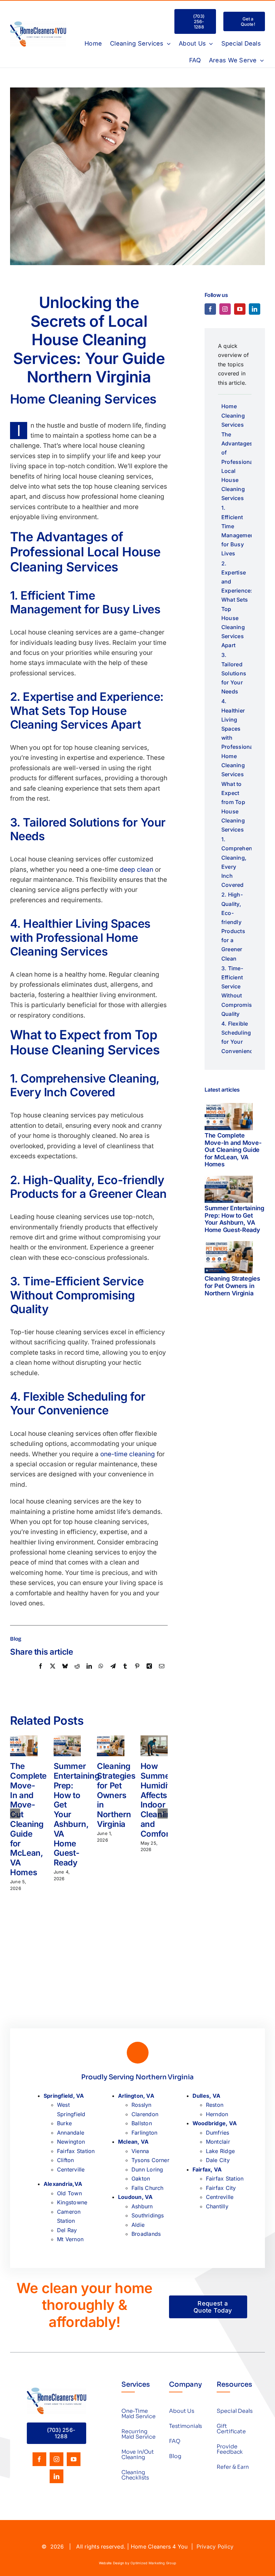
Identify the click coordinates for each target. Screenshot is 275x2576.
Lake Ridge (220, 2151)
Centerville (71, 2169)
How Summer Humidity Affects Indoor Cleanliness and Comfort (162, 1800)
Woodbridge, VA (215, 2123)
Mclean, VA (133, 2142)
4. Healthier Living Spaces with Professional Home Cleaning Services (236, 738)
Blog (16, 1639)
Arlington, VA (136, 2096)
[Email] (162, 1673)
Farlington (144, 2133)
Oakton (141, 2179)
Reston (215, 2105)
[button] (15, 1814)
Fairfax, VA (207, 2169)
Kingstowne (72, 2202)
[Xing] (149, 1673)
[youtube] (240, 309)
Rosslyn (142, 2105)
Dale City (218, 2160)
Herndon (217, 2114)
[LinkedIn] (89, 1673)
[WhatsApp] (101, 1673)
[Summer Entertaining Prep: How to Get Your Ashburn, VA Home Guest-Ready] (229, 1189)
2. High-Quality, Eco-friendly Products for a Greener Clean (233, 926)
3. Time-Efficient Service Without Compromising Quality (236, 991)
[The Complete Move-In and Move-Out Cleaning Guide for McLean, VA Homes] (229, 1117)
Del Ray (67, 2230)
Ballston (142, 2123)
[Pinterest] (137, 1673)
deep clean (136, 870)
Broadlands (146, 2234)
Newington (71, 2142)
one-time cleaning (128, 1454)
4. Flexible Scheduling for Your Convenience (236, 1037)
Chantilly (217, 2206)
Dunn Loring (147, 2169)
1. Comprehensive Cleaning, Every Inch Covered (236, 862)
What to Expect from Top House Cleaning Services (233, 807)
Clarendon (145, 2114)
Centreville (220, 2197)
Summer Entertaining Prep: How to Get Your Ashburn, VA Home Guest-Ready (234, 1219)
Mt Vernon (70, 2239)
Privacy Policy (215, 2547)
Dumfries (218, 2133)
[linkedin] (255, 309)
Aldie (138, 2225)
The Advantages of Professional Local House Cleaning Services (236, 466)
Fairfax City (221, 2188)
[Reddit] (77, 1673)
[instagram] (225, 309)
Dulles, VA (206, 2096)
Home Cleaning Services (233, 415)
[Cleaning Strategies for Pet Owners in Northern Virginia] (229, 1257)
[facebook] (210, 309)
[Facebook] (41, 1673)
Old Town (69, 2193)
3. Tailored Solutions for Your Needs (234, 673)
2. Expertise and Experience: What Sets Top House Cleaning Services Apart (236, 604)
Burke (64, 2123)
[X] (53, 1673)
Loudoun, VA (135, 2197)
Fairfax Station (76, 2151)
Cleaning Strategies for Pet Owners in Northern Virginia (116, 1795)
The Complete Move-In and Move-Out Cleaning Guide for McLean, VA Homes (28, 1819)
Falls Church (148, 2188)
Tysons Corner (150, 2160)
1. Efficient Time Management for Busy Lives (236, 531)
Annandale (71, 2133)
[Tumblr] (125, 1673)
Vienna (140, 2151)
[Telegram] (113, 1673)
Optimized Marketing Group (153, 2563)
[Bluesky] (65, 1673)
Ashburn (142, 2206)
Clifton (66, 2160)
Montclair (218, 2142)
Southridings (148, 2215)
